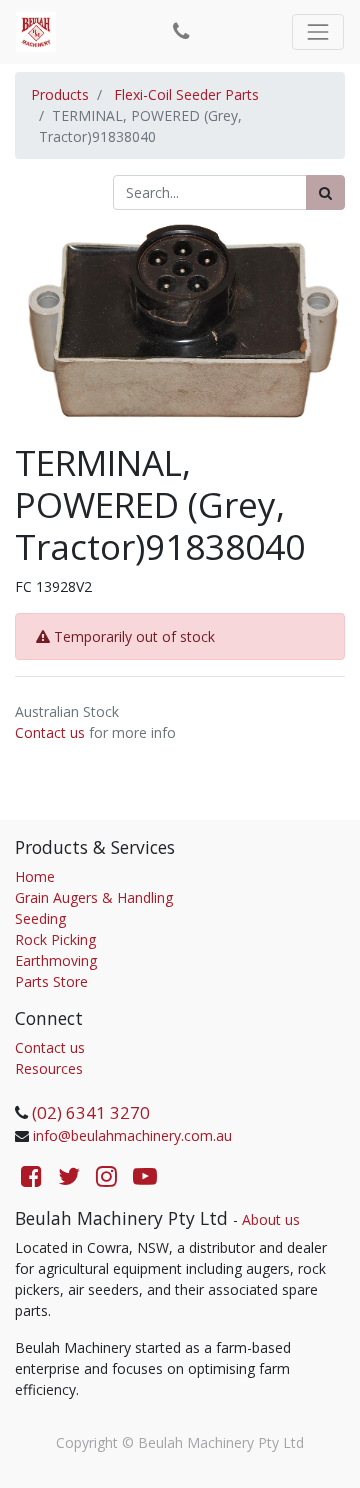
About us (271, 1219)
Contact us (50, 732)
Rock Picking (55, 939)
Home (35, 876)
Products (60, 94)
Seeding (40, 918)
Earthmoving (56, 960)
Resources (49, 1068)
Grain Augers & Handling (94, 897)
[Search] (325, 192)
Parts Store (51, 981)
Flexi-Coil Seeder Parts (186, 94)
